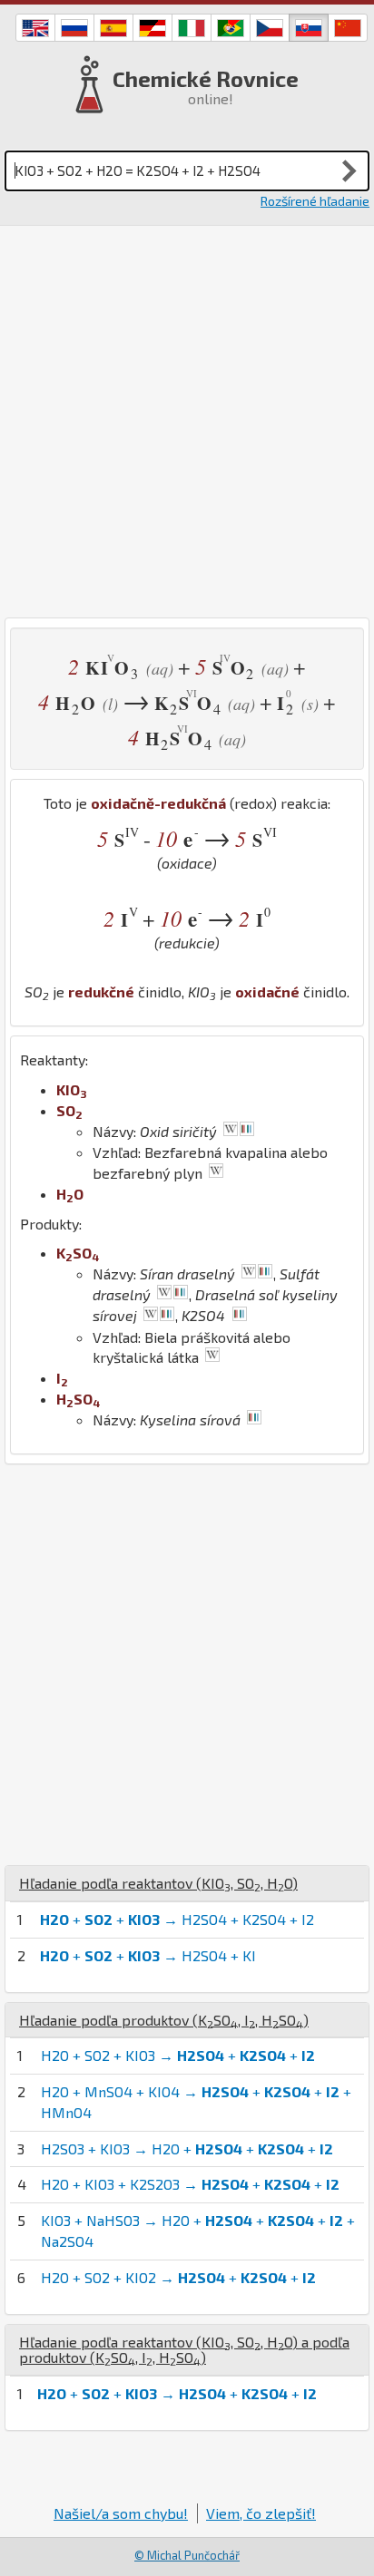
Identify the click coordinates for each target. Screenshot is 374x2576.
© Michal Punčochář (187, 2555)
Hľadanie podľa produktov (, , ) (164, 2020)
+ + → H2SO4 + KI (148, 1955)
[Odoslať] (349, 170)
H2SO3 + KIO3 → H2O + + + (187, 2148)
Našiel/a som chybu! (121, 2513)
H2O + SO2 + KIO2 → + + (178, 2277)
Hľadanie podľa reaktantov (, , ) (158, 1883)
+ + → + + (177, 2393)
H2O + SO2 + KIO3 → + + (178, 2055)
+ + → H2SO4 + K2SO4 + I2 (177, 1919)
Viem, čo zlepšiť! (261, 2513)
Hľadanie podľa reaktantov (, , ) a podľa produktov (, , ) (184, 2350)
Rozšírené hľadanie (315, 201)
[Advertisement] (187, 422)
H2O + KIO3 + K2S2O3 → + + (190, 2184)
